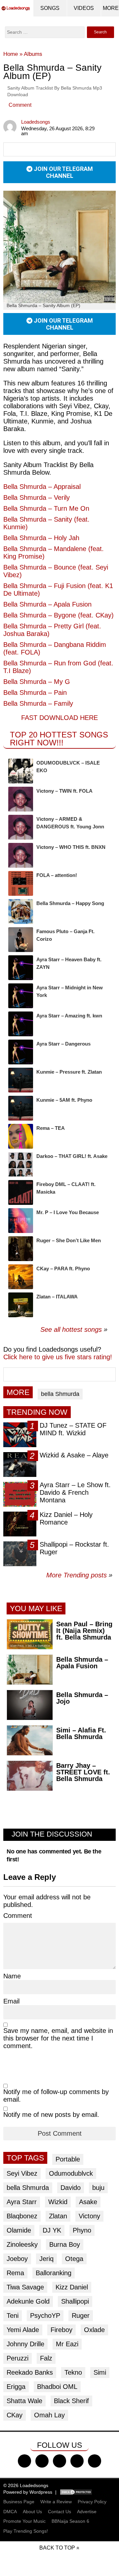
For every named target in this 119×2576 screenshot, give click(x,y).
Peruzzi (18, 2358)
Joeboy (17, 2259)
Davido (71, 2188)
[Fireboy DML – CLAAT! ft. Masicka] (21, 1192)
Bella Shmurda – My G (37, 682)
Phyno (82, 2230)
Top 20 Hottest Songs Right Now (59, 739)
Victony (89, 2216)
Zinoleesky (22, 2244)
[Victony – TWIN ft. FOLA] (21, 799)
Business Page (19, 2502)
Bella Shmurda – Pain (35, 693)
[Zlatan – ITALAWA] (21, 1305)
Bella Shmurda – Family (38, 703)
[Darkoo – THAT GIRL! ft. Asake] (21, 1164)
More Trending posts (79, 1575)
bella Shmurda (60, 1394)
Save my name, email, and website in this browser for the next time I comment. (58, 2038)
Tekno (73, 2372)
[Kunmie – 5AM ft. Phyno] (21, 1108)
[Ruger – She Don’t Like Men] (21, 1249)
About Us (32, 2512)
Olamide (19, 2230)
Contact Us (59, 2512)
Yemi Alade (23, 2330)
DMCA (10, 2512)
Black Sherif (71, 2401)
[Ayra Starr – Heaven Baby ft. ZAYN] (21, 968)
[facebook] (24, 2461)
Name (12, 1976)
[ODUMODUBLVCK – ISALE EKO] (21, 771)
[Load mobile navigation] (111, 8)
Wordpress (41, 2492)
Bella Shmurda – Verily (37, 497)
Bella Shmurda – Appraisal (42, 487)
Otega (74, 2259)
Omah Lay (49, 2415)
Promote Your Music (24, 2521)
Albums (33, 54)
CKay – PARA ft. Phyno (63, 1268)
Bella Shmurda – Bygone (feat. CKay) (59, 615)
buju (98, 2188)
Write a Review (56, 2502)
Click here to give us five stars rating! (58, 1357)
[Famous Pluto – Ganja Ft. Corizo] (21, 940)
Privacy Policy (92, 2502)
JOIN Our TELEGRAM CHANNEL (63, 172)
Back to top (57, 2548)
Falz (46, 2358)
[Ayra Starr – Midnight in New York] (21, 996)
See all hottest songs (71, 1329)
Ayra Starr (22, 2202)
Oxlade (94, 2330)
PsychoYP (45, 2316)
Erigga (16, 2387)
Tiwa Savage (25, 2287)
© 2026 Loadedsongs (26, 2485)
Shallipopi (75, 2301)
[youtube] (77, 2461)
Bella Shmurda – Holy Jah (41, 538)
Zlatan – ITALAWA (57, 1297)
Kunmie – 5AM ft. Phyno (64, 1100)
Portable (68, 2159)
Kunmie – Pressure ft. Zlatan (69, 1072)
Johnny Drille (25, 2344)
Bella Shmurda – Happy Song (70, 903)
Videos (84, 8)
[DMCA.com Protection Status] (76, 2492)
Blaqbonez (22, 2216)
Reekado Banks (30, 2372)
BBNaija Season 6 (70, 2521)
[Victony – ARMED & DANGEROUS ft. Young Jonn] (21, 827)
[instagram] (59, 2461)
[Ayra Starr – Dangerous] (21, 1052)
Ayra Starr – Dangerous (63, 1044)
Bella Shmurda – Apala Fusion (47, 604)
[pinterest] (95, 2461)
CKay (15, 2415)
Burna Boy (65, 2244)
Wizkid (58, 2202)
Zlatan (58, 2216)
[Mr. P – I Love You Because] (21, 1221)
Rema (15, 2273)
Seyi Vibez (22, 2173)
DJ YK (52, 2230)
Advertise (87, 2512)
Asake (88, 2202)
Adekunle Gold (28, 2301)
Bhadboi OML (57, 2387)
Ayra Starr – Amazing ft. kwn (69, 1016)
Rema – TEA (51, 1128)
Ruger (81, 2316)
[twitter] (42, 2461)
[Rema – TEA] (21, 1136)
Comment (20, 105)
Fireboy (61, 2330)
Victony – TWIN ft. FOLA (64, 791)
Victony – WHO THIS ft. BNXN (71, 847)
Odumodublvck (71, 2173)
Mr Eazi (67, 2344)
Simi (100, 2372)
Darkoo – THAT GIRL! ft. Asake (72, 1156)
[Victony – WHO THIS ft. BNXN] (21, 855)
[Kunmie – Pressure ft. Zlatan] (21, 1080)
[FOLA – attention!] (21, 883)
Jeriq (46, 2259)
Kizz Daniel (72, 2287)
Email (11, 2001)
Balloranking (54, 2273)
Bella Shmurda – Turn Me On (46, 508)
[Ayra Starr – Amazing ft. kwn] (21, 1024)
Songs (50, 8)
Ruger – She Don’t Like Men (69, 1240)
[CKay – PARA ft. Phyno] (21, 1277)
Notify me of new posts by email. (51, 2115)
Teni (13, 2316)
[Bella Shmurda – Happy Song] (21, 912)
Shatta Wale (24, 2401)
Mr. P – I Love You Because (68, 1212)
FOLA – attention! (57, 875)
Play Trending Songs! (26, 2531)
